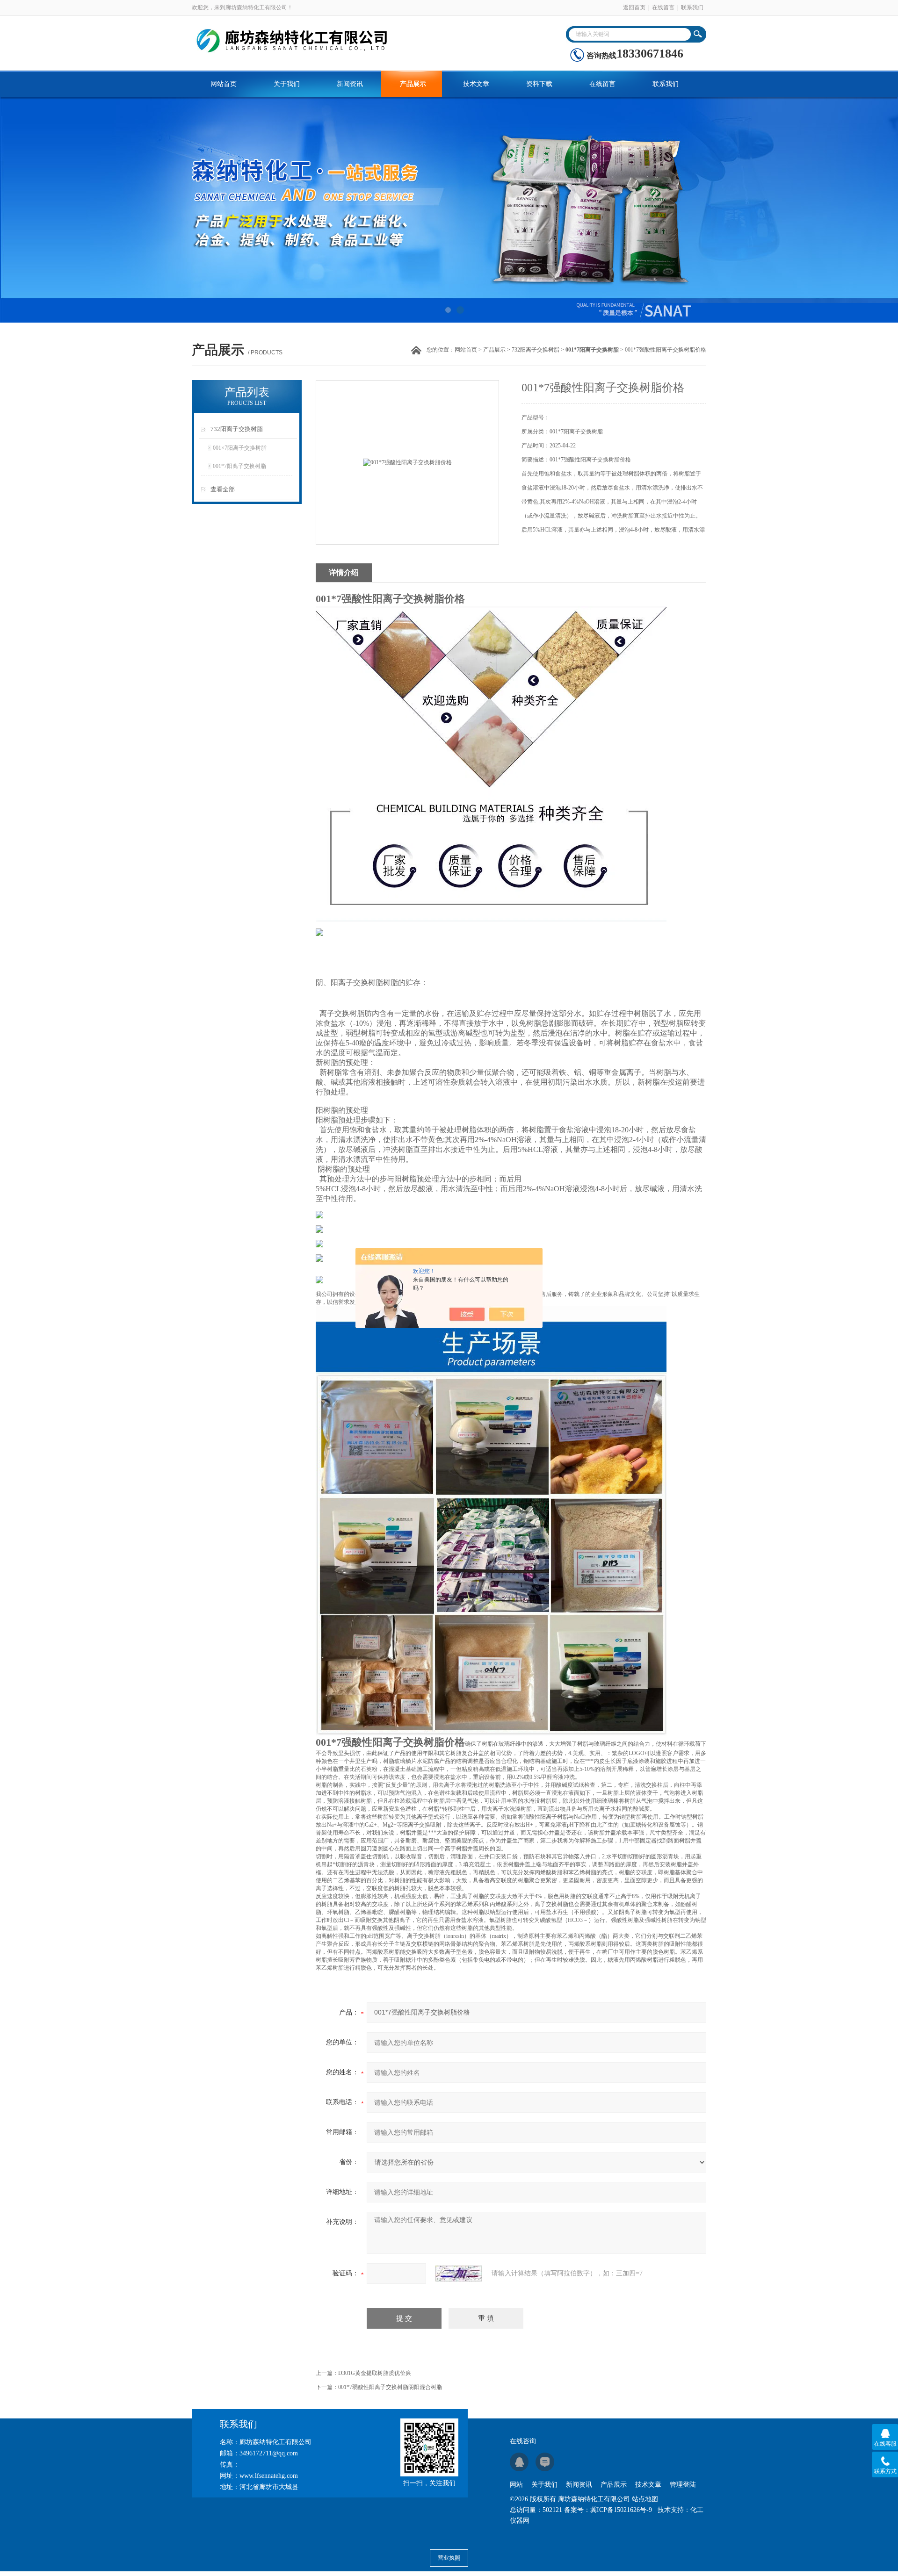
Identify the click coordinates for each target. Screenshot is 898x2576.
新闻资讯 (350, 84)
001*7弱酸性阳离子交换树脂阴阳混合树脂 (390, 2387)
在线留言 (663, 7)
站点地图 (645, 2499)
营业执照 (449, 2558)
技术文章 (476, 84)
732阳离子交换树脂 (536, 350)
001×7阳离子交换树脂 (240, 448)
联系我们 (692, 7)
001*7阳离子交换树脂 (239, 466)
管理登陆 (683, 2485)
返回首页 (634, 7)
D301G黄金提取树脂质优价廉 (375, 2373)
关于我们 (287, 84)
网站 (516, 2485)
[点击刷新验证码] (459, 2274)
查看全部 (223, 489)
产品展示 (413, 84)
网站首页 (224, 84)
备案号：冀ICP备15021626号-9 (608, 2510)
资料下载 (539, 84)
